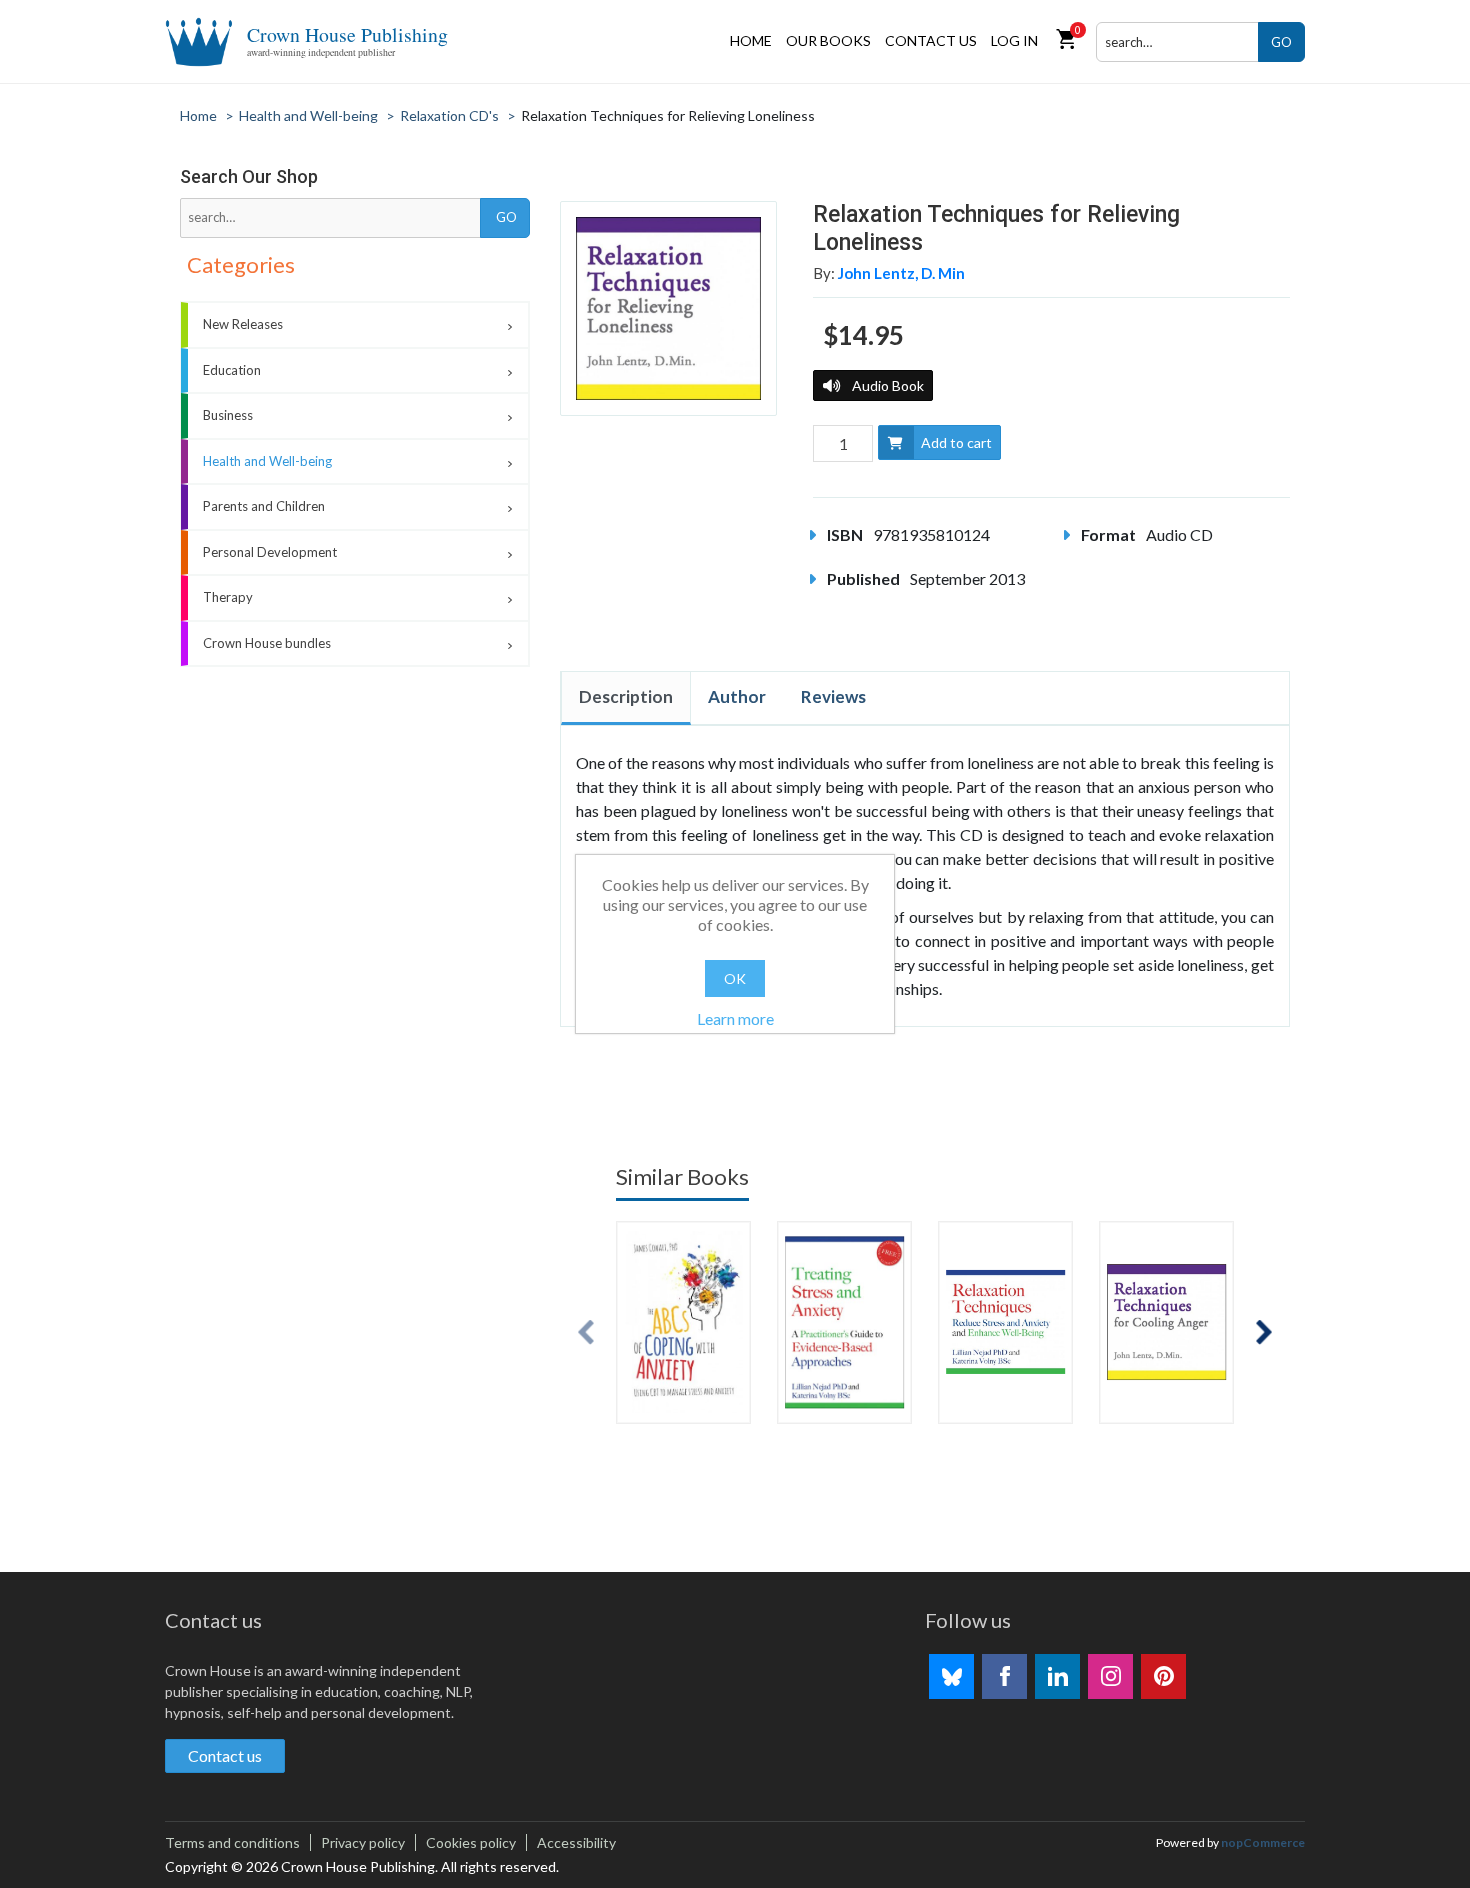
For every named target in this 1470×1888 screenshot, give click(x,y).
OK (735, 978)
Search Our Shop (249, 176)
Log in (1014, 40)
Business (228, 415)
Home (751, 40)
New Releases (243, 324)
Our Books (828, 40)
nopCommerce (1263, 1842)
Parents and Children (264, 506)
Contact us (931, 40)
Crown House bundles (267, 643)
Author (737, 696)
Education (232, 370)
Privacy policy (363, 1842)
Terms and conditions (232, 1842)
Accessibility (576, 1842)
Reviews (833, 696)
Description (626, 696)
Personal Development (270, 552)
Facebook (1004, 1676)
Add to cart (956, 442)
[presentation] (586, 1332)
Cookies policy (471, 1842)
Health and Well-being (267, 461)
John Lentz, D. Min (901, 273)
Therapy (228, 597)
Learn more (735, 1018)
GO (1281, 42)
